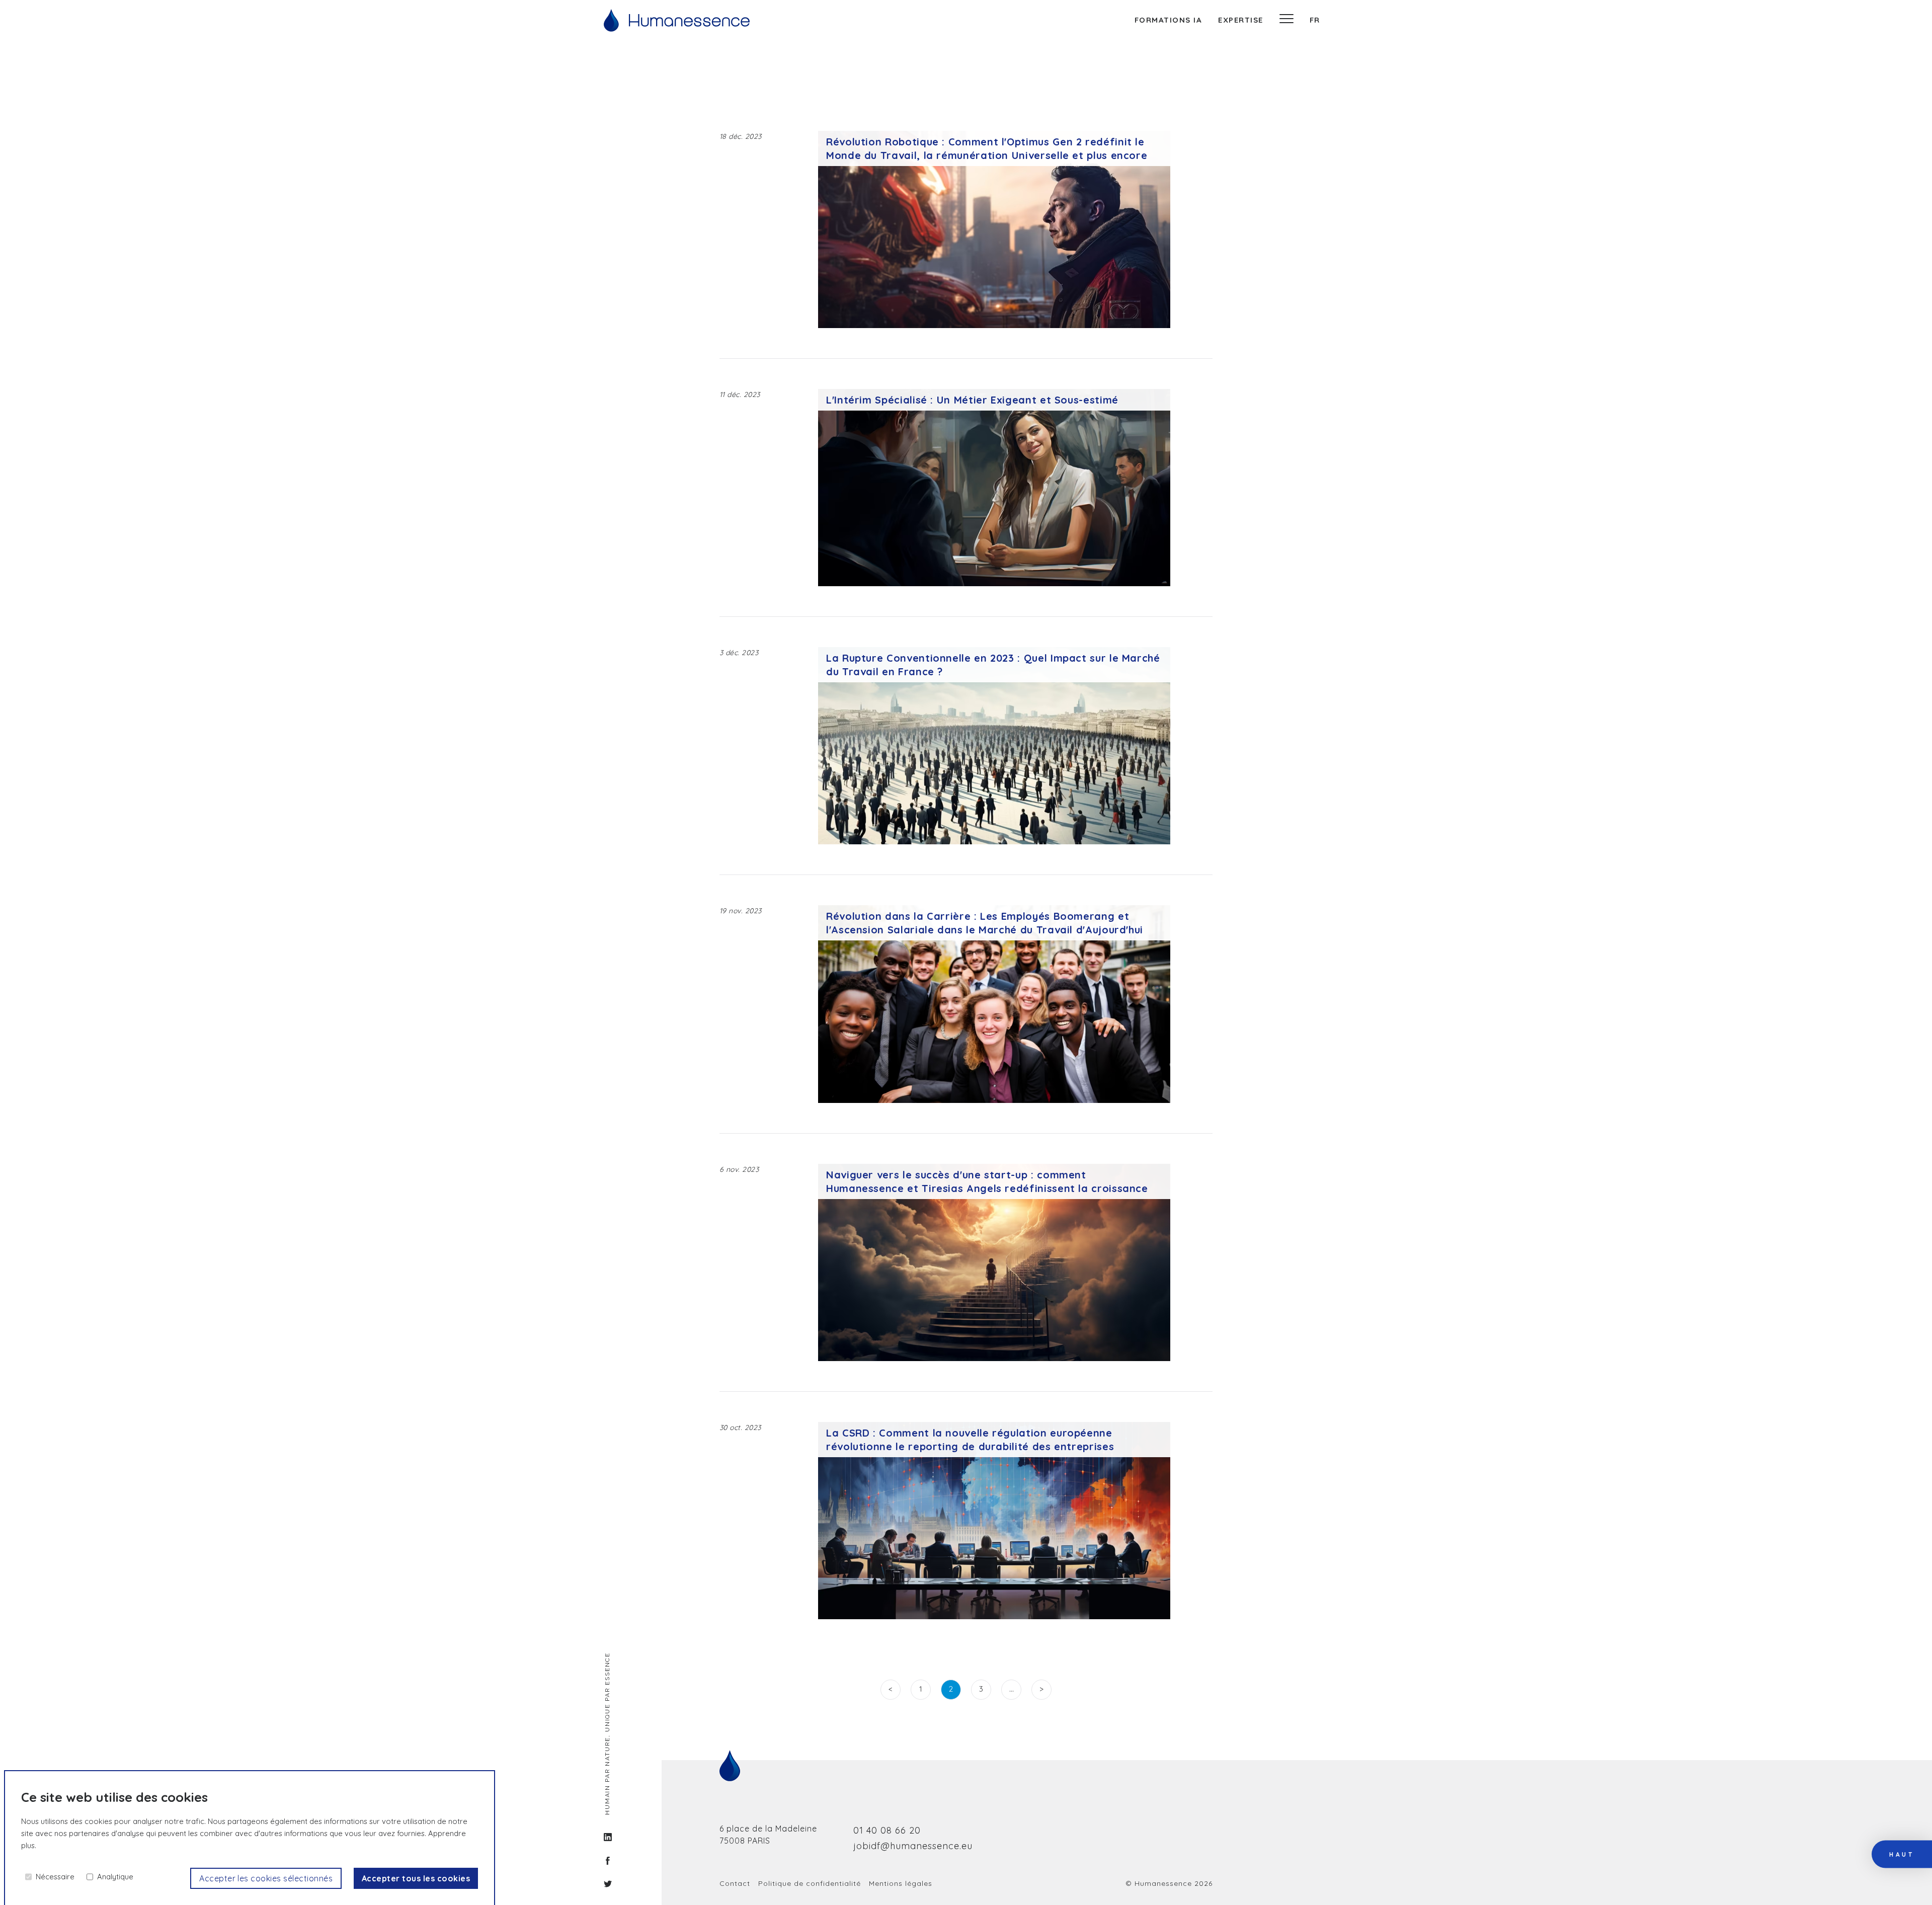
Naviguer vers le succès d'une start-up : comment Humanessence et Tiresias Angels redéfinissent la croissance (987, 1181)
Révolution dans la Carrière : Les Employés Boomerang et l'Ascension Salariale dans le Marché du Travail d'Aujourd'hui (985, 923)
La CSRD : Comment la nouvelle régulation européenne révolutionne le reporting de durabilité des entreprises (970, 1440)
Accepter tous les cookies (416, 1878)
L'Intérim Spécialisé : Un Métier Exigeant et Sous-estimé (972, 400)
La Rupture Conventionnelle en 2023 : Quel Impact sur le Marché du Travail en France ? (993, 665)
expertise (1241, 20)
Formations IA (1169, 20)
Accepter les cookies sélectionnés (266, 1878)
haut (1902, 1855)
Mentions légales (901, 1883)
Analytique (115, 1877)
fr (1315, 20)
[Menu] (1286, 20)
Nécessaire (55, 1877)
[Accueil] (677, 20)
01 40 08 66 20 (887, 1830)
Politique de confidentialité (810, 1883)
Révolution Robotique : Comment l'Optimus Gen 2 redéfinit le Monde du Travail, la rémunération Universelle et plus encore (987, 148)
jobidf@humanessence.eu (913, 1846)
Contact (735, 1883)
